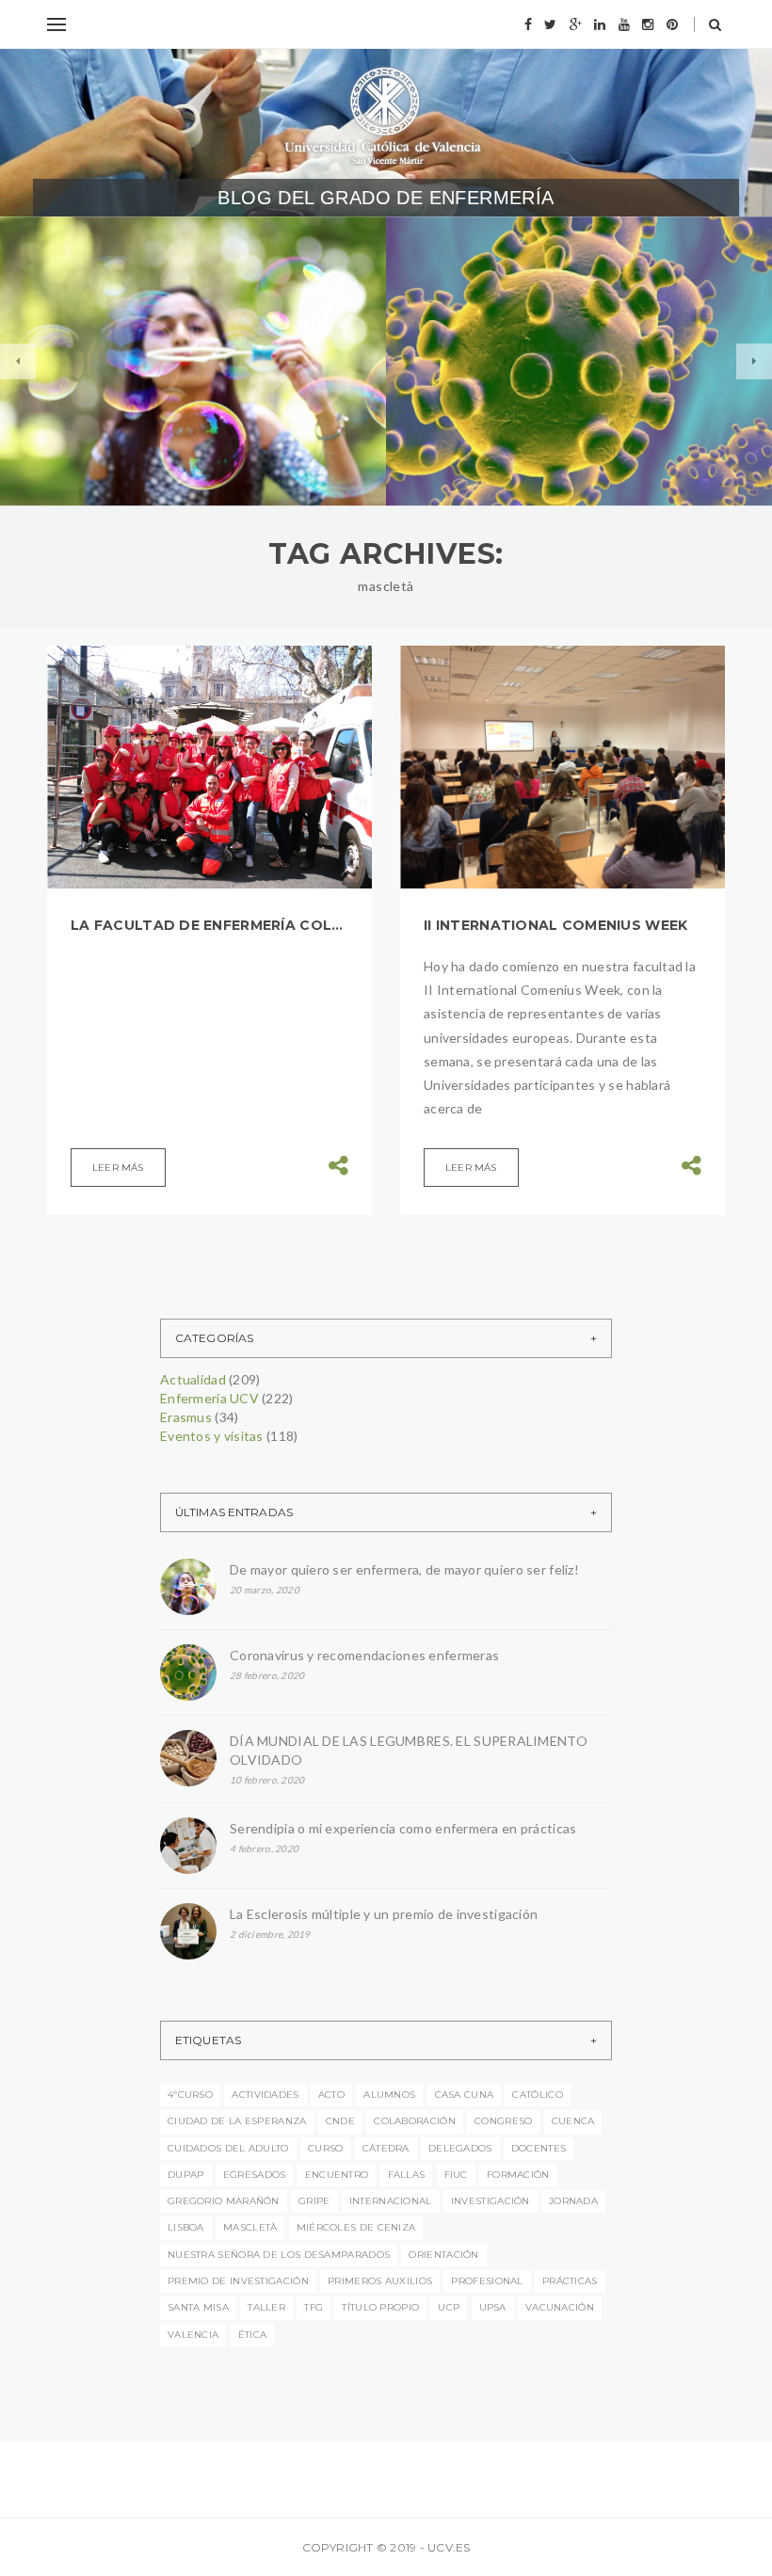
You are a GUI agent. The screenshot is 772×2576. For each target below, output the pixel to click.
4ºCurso (190, 2095)
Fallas (407, 2175)
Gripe (314, 2201)
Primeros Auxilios (380, 2281)
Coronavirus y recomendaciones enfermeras (526, 442)
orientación (443, 2255)
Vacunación (560, 2307)
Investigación (577, 383)
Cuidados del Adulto (228, 2148)
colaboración (415, 2121)
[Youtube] (624, 24)
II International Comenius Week (555, 925)
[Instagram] (648, 24)
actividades (265, 2095)
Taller (266, 2307)
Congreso (503, 2121)
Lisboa (186, 2227)
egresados (255, 2175)
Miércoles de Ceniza (356, 2227)
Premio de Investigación (238, 2281)
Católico (537, 2095)
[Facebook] (528, 24)
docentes (539, 2148)
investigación (491, 2201)
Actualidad (97, 344)
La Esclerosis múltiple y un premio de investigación (384, 1914)
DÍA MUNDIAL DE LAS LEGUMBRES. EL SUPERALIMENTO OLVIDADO (409, 1750)
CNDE (340, 2121)
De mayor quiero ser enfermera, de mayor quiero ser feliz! (188, 403)
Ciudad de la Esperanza (237, 2121)
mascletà (250, 2227)
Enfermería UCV (199, 344)
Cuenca (573, 2121)
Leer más (118, 1168)
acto (331, 2095)
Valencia (193, 2335)
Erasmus (186, 1417)
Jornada (573, 2201)
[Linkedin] (600, 24)
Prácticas (570, 2281)
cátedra (386, 2148)
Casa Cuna (465, 2095)
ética (253, 2335)
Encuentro (337, 2175)
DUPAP (186, 2175)
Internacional (391, 2201)
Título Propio (380, 2307)
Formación (482, 383)
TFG (314, 2307)
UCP (449, 2307)
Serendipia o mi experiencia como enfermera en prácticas (403, 1828)
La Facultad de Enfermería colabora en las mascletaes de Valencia (209, 925)
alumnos (565, 327)
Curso (326, 2148)
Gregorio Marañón (224, 2201)
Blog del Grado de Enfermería (386, 198)
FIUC (456, 2175)
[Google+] (576, 24)
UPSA (493, 2307)
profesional (487, 2281)
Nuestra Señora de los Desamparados (279, 2255)
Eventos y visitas (614, 355)
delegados (460, 2148)
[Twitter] (550, 24)
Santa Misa (198, 2307)
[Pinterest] (672, 24)
